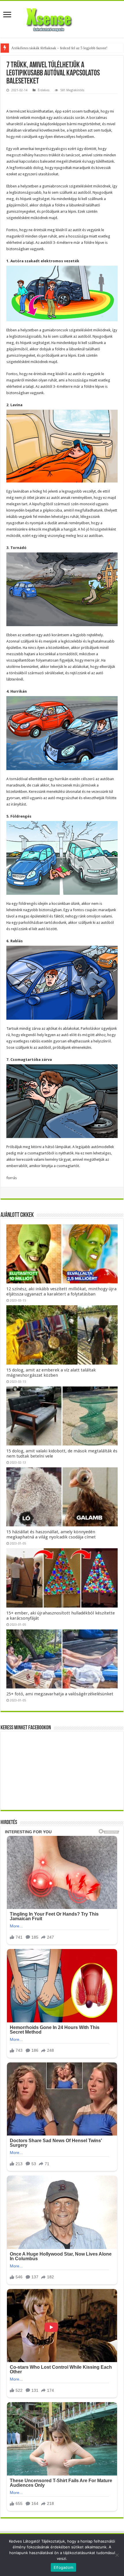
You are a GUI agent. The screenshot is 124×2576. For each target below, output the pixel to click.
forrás (12, 1178)
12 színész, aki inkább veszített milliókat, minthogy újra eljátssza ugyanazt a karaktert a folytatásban (61, 1291)
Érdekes (44, 90)
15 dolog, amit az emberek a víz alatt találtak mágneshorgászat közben (51, 1373)
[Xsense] (62, 18)
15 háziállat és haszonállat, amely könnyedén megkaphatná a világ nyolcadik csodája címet (51, 1534)
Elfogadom (63, 2567)
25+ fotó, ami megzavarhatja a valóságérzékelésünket (60, 1694)
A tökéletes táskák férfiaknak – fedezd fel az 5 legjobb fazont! (59, 48)
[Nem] (117, 2555)
